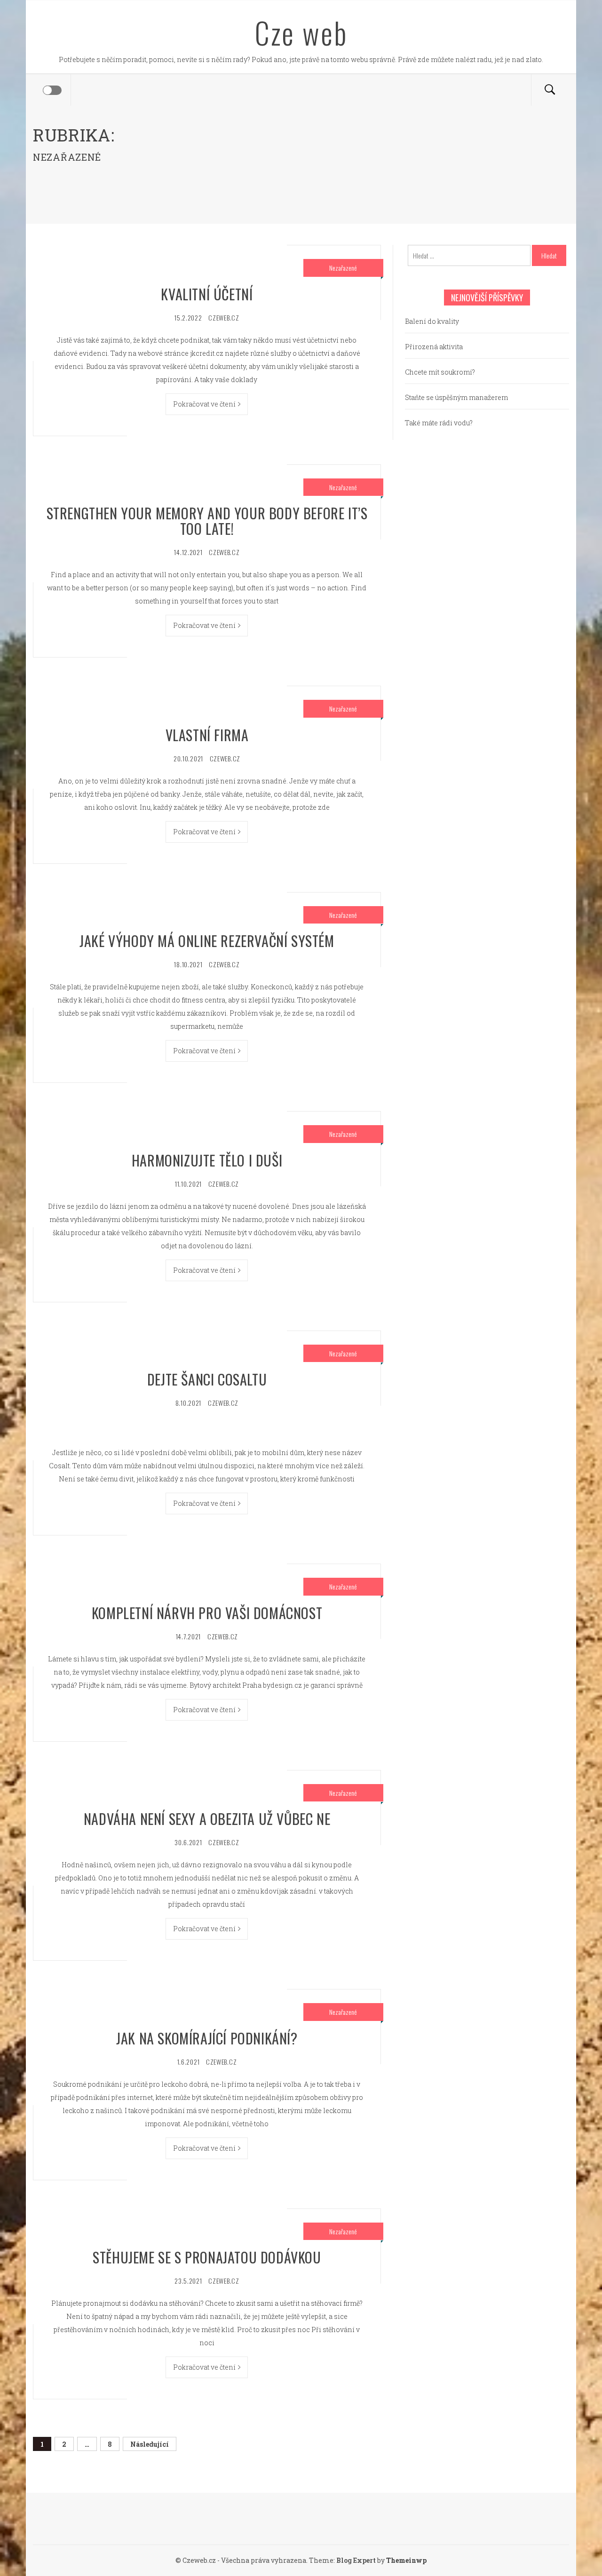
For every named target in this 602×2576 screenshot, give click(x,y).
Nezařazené (343, 268)
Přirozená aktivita (434, 347)
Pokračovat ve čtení (204, 404)
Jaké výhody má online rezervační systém (207, 941)
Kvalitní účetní (207, 294)
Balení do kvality (432, 321)
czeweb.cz (224, 317)
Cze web (301, 32)
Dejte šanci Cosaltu (207, 1379)
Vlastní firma (207, 735)
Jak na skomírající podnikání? (207, 2038)
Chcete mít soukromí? (440, 372)
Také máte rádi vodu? (439, 423)
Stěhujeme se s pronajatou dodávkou (207, 2257)
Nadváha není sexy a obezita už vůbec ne (207, 1819)
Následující (150, 2444)
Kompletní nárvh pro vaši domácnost (207, 1613)
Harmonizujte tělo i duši (207, 1160)
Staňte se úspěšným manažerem (456, 397)
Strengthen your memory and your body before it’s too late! (207, 521)
